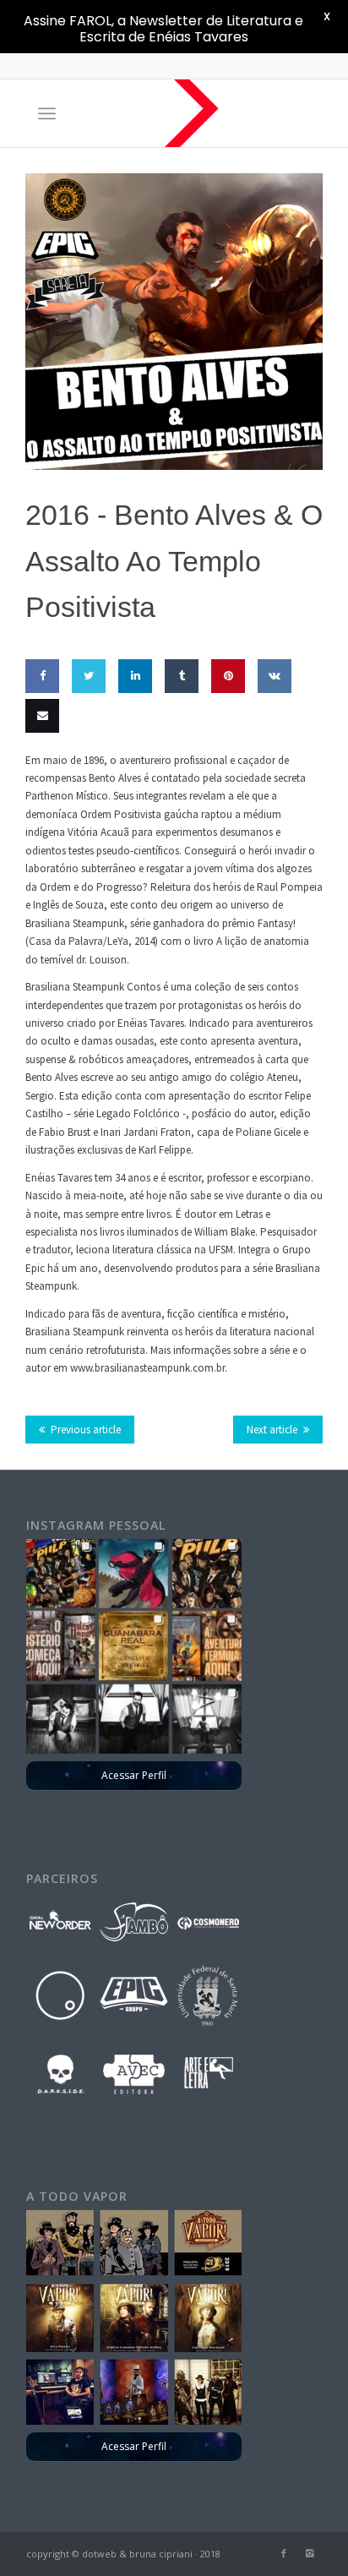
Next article (272, 1430)
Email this (38, 765)
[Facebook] (284, 2553)
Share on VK (271, 725)
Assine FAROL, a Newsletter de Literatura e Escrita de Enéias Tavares (163, 29)
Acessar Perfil (134, 1775)
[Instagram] (309, 2553)
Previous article (86, 1430)
